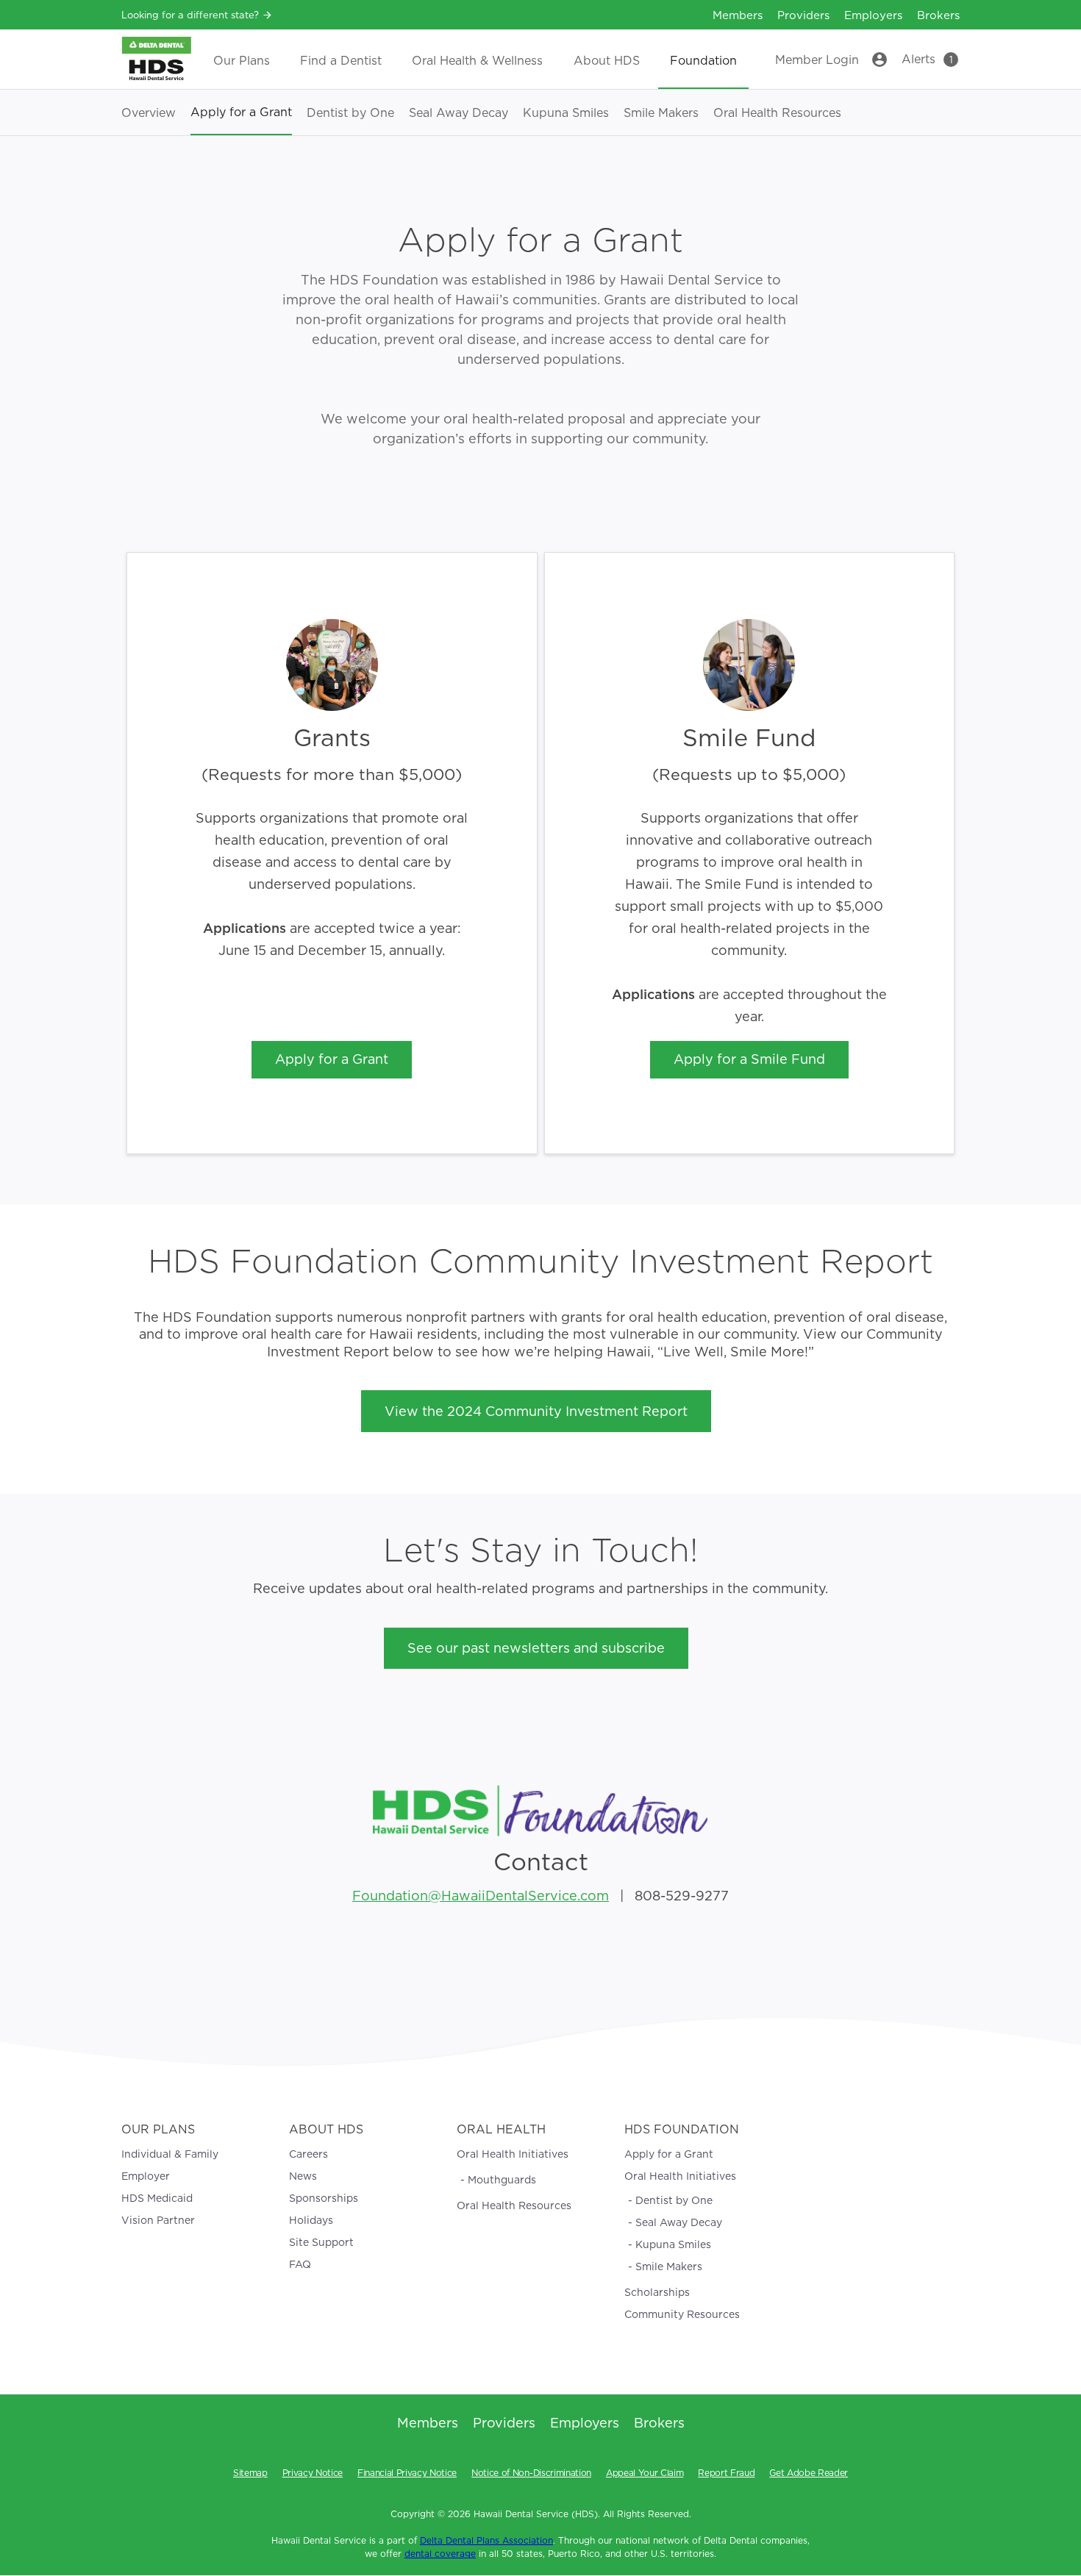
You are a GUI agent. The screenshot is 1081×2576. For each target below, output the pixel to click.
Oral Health (501, 2129)
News (303, 2176)
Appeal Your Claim (645, 2473)
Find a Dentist (341, 61)
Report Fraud (726, 2473)
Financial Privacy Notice (407, 2473)
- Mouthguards (498, 2180)
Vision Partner (158, 2220)
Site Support (321, 2242)
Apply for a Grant (241, 112)
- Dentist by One (670, 2200)
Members (738, 15)
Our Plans (242, 61)
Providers (803, 15)
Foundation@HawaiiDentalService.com (481, 1896)
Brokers (938, 15)
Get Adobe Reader (809, 2473)
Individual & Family (170, 2154)
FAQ (300, 2264)
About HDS (607, 61)
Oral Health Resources (777, 113)
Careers (308, 2154)
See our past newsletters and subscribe (536, 1648)
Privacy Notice (313, 2473)
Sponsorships (324, 2198)
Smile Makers (661, 113)
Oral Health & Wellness (477, 61)
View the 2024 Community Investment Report (536, 1411)
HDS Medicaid (157, 2198)
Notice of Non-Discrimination (531, 2473)
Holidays (311, 2220)
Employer (146, 2176)
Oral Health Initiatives (513, 2154)
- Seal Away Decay (675, 2222)
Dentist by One (350, 113)
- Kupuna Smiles (670, 2244)
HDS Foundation (682, 2129)
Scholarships (657, 2292)
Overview (149, 113)
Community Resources (682, 2314)
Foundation (703, 61)
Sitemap (250, 2473)
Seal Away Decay (459, 113)
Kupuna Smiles (566, 113)
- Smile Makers (665, 2266)
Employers (873, 15)
